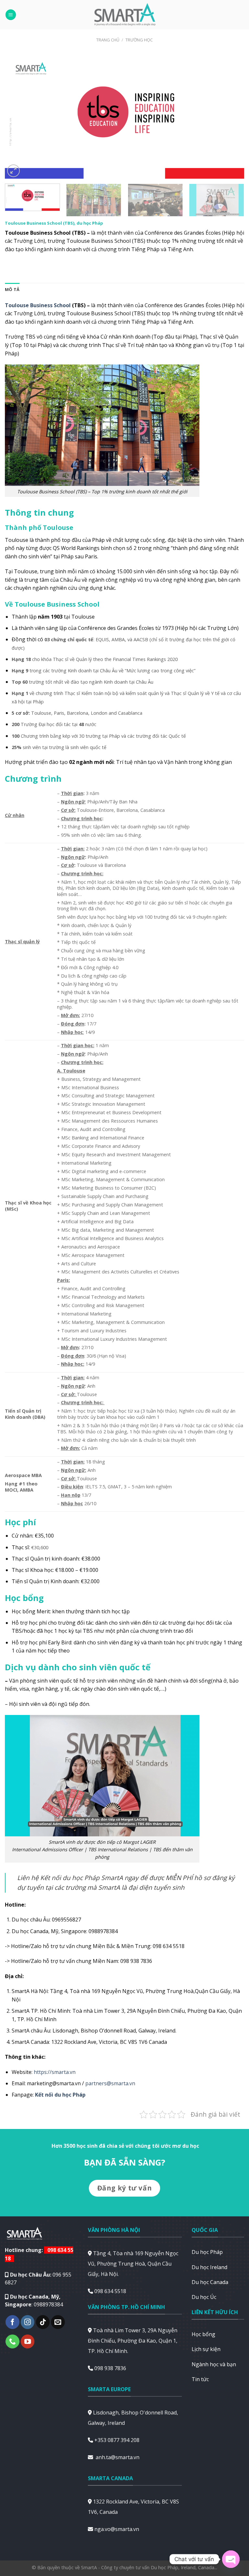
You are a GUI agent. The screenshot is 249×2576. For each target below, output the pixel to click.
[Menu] (11, 15)
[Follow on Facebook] (12, 2322)
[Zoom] (13, 171)
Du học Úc (204, 2297)
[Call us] (12, 2341)
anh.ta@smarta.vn (118, 2457)
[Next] (231, 116)
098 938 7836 (110, 2368)
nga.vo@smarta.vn (117, 2529)
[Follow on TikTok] (43, 2322)
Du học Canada (210, 2282)
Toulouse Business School (38, 305)
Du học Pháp (207, 2252)
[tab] (12, 289)
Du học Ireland (209, 2267)
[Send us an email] (58, 2322)
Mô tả (12, 289)
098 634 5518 (110, 2291)
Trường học (139, 40)
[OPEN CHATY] (231, 2559)
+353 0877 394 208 (117, 2440)
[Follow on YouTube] (28, 2341)
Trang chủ (108, 40)
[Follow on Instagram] (28, 2322)
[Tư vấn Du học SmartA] (124, 15)
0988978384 (48, 2304)
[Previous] (18, 116)
